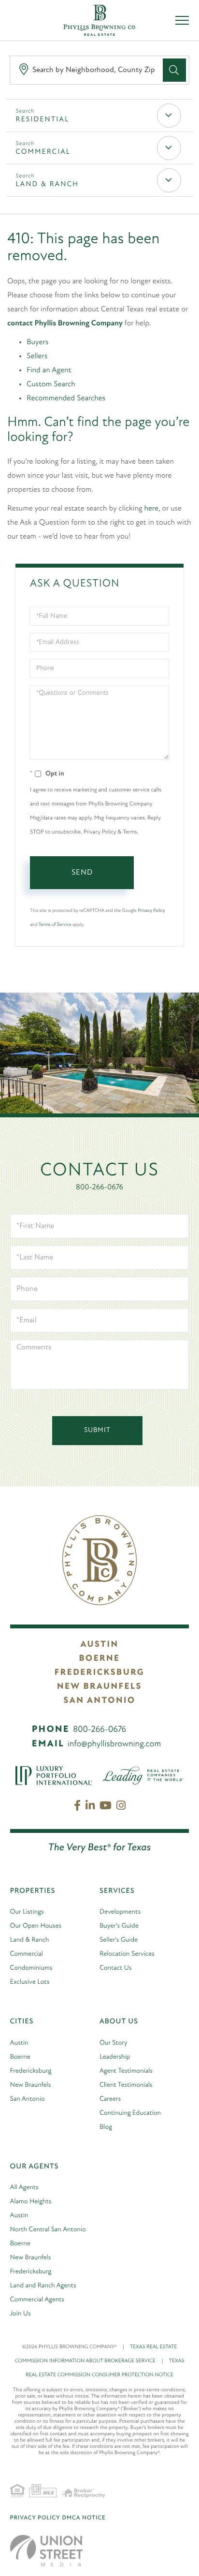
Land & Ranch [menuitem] (30, 1940)
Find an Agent (49, 370)
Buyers (37, 342)
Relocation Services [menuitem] (127, 1954)
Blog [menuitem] (106, 2127)
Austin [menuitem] (19, 2043)
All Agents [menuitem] (24, 2188)
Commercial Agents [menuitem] (37, 2300)
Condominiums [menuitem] (31, 1968)
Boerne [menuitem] (20, 2057)
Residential (42, 120)
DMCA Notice (84, 2518)
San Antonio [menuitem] (28, 2099)
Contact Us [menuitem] (116, 1968)
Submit (97, 1430)
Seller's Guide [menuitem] (119, 1940)
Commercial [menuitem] (27, 1954)
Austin (99, 1645)
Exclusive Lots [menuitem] (30, 1982)
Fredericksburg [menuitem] (31, 2071)
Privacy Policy (151, 911)
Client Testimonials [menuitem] (126, 2085)
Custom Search (51, 384)
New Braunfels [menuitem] (31, 2085)
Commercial (43, 152)
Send (82, 873)
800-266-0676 (99, 1187)
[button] (174, 70)
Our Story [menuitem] (114, 2043)
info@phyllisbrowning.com (114, 1744)
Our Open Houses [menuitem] (36, 1926)
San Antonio (99, 1701)
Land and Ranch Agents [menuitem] (43, 2286)
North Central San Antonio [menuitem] (48, 2230)
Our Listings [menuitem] (27, 1912)
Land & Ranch (47, 184)
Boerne (99, 1659)
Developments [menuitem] (120, 1912)
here (152, 509)
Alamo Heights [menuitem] (31, 2202)
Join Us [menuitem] (21, 2314)
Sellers (37, 356)
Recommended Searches (66, 398)
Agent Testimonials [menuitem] (126, 2071)
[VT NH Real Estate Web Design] (46, 2551)
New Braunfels (99, 1687)
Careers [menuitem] (110, 2099)
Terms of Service (55, 925)
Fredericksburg (99, 1673)
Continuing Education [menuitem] (130, 2113)
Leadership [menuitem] (115, 2057)
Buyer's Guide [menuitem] (119, 1926)
